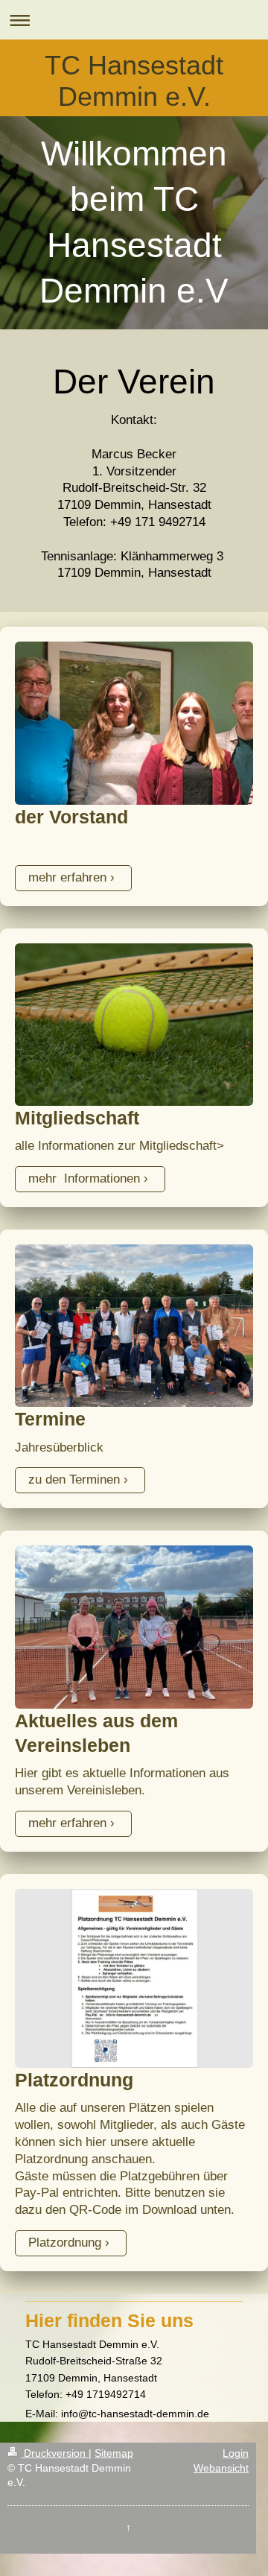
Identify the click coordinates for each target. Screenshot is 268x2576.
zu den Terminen (74, 1480)
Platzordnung (65, 2243)
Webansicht (221, 2468)
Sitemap (114, 2453)
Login (236, 2453)
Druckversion (55, 2453)
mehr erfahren (67, 877)
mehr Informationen (84, 1178)
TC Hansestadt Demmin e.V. (134, 81)
